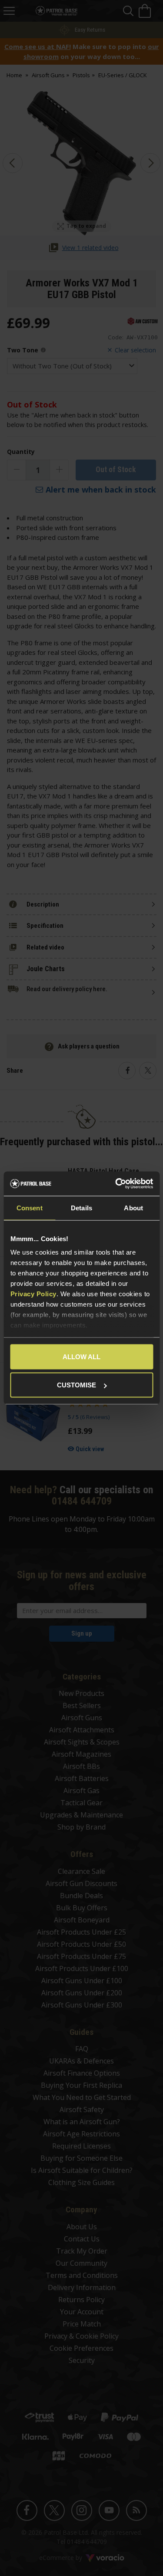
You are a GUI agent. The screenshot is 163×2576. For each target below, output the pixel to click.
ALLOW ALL (81, 1356)
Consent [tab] (30, 1207)
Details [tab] (81, 1207)
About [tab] (133, 1207)
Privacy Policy (33, 1294)
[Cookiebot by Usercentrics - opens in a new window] (116, 1184)
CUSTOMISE (77, 1385)
